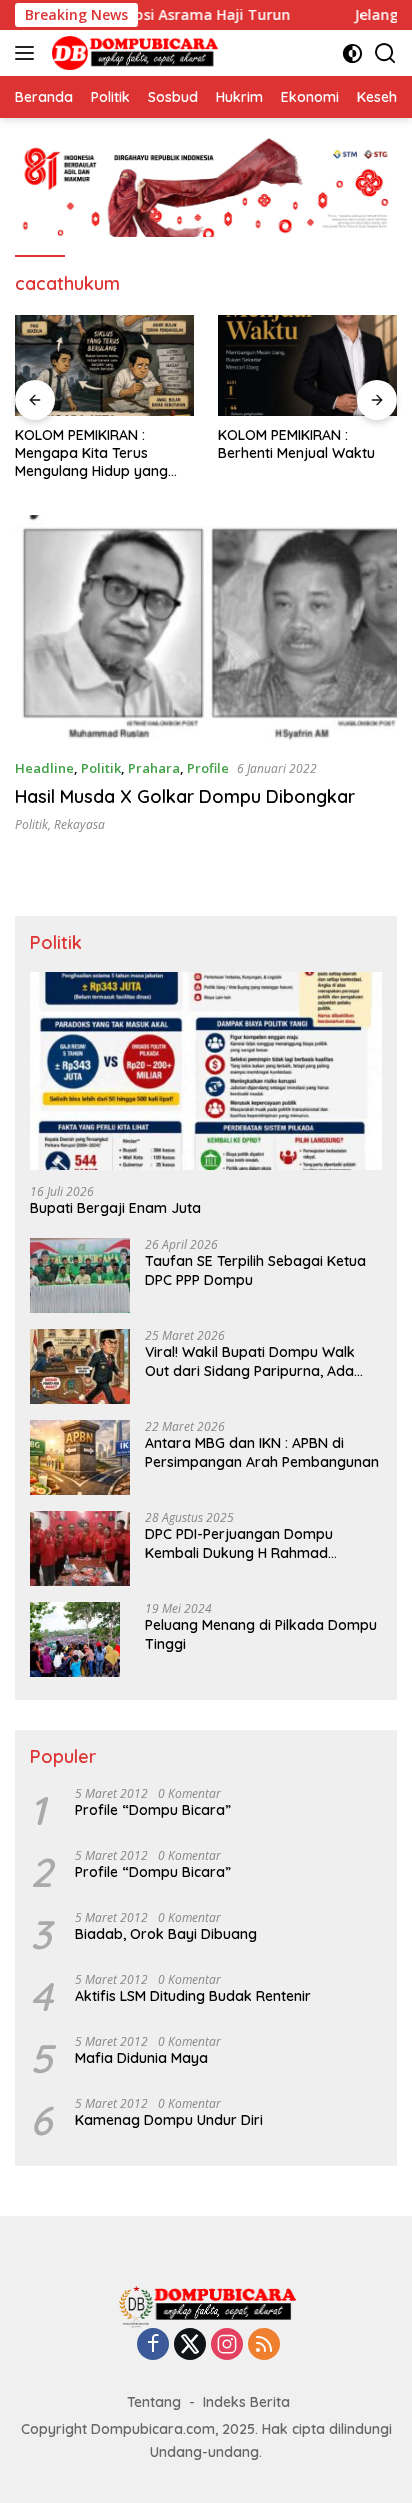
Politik (101, 768)
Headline (44, 768)
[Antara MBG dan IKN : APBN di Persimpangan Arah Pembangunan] (80, 1457)
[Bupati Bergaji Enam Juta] (206, 1071)
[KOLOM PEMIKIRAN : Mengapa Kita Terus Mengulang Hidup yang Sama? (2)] (104, 365)
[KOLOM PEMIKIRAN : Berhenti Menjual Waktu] (307, 365)
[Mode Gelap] (352, 53)
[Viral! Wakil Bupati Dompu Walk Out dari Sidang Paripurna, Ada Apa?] (80, 1366)
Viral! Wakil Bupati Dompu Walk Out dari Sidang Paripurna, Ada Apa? (250, 1361)
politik (31, 824)
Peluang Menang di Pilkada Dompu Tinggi (261, 1634)
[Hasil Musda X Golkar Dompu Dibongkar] (206, 628)
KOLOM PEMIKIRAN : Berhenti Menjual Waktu (296, 444)
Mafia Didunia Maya (141, 2058)
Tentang (154, 2402)
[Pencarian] (385, 53)
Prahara (154, 768)
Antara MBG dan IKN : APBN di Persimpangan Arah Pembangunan (262, 1452)
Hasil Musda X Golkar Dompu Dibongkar (185, 796)
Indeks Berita (246, 2402)
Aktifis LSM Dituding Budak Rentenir (193, 1996)
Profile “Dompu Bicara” (153, 1810)
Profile (208, 768)
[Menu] (28, 53)
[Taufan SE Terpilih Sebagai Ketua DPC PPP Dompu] (80, 1275)
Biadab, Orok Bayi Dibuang (166, 1934)
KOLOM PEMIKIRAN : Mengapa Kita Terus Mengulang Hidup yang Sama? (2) (91, 453)
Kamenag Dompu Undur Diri (169, 2120)
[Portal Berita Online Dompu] (132, 53)
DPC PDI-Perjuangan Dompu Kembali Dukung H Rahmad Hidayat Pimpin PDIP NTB (239, 1543)
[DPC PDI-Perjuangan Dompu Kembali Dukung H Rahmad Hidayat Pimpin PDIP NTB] (80, 1548)
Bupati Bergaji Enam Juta (115, 1208)
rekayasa (79, 824)
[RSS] (264, 2345)
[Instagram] (227, 2345)
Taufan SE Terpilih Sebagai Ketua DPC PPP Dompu (255, 1270)
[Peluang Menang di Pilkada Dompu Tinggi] (75, 1639)
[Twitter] (190, 2345)
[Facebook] (153, 2345)
